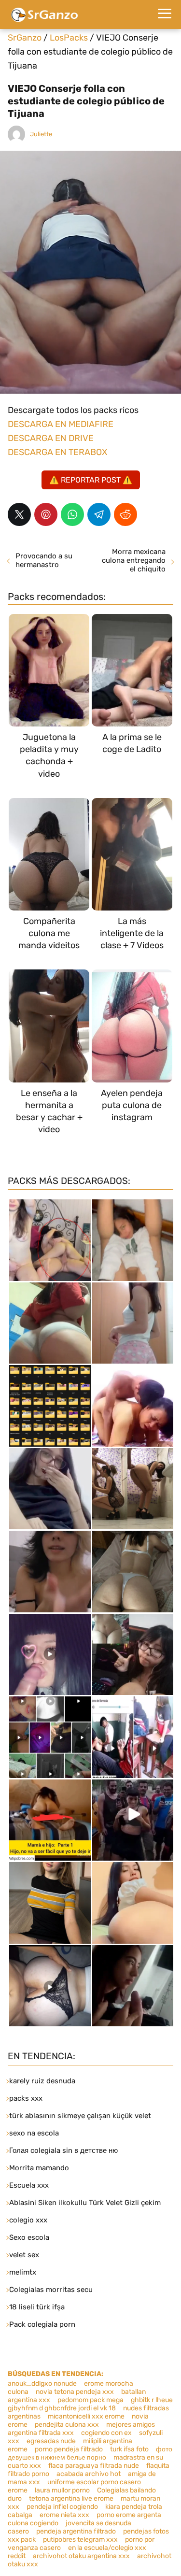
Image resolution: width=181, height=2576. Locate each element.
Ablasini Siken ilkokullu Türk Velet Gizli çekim (85, 2203)
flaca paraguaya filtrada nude (94, 2466)
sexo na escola (34, 2133)
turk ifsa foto (129, 2449)
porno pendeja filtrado (69, 2449)
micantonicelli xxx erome (86, 2416)
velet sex (24, 2255)
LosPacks (69, 38)
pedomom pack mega (90, 2400)
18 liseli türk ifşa (37, 2307)
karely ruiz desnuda (42, 2081)
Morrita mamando (39, 2168)
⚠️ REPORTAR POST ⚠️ (91, 480)
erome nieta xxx (64, 2515)
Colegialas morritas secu (51, 2290)
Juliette (41, 134)
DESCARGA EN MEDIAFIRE (61, 424)
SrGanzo (25, 38)
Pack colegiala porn (42, 2324)
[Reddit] (125, 514)
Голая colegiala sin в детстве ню (63, 2150)
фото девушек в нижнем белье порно (90, 2453)
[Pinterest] (46, 514)
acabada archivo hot (89, 2474)
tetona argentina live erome (71, 2498)
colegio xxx (28, 2220)
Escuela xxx (29, 2185)
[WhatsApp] (72, 514)
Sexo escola (29, 2237)
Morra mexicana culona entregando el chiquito (134, 560)
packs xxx (26, 2098)
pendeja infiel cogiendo (62, 2507)
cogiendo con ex (106, 2433)
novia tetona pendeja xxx (75, 2392)
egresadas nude (51, 2441)
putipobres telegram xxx (80, 2540)
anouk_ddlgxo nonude (42, 2384)
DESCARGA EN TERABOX (57, 452)
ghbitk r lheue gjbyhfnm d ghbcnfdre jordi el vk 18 (90, 2404)
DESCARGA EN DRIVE (51, 438)
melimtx (23, 2272)
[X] (19, 514)
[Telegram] (99, 514)
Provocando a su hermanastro (44, 560)
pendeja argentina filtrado (76, 2531)
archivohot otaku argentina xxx (81, 2556)
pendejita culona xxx (67, 2425)
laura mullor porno (62, 2490)
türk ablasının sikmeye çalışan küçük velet (80, 2116)
